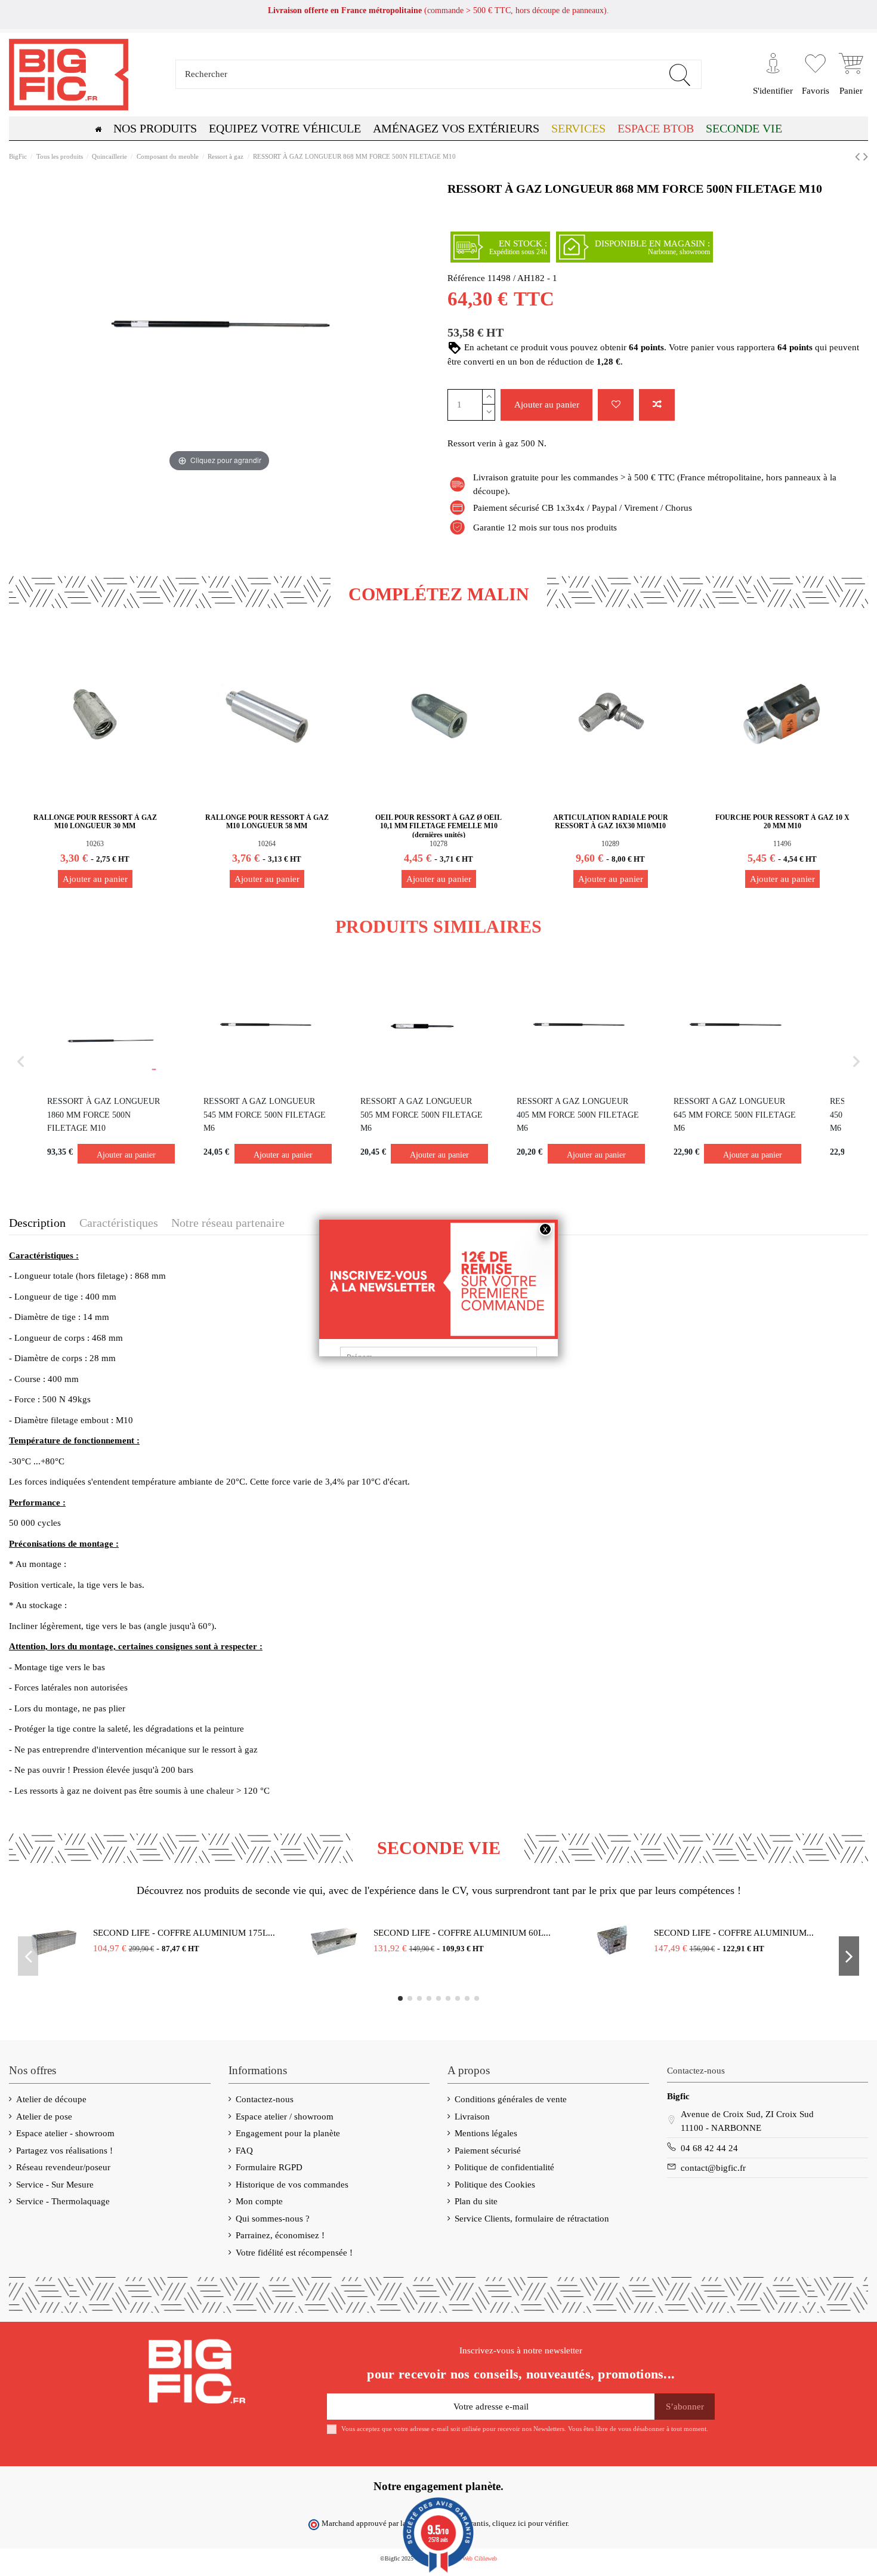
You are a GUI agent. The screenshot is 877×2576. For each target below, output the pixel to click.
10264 (267, 844)
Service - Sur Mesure (55, 2185)
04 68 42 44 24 (709, 2148)
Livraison (472, 2117)
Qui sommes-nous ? (273, 2219)
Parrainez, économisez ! (280, 2235)
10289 (610, 844)
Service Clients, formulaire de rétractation (532, 2219)
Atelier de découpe (51, 2099)
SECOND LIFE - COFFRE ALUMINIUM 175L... (184, 1933)
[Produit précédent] (859, 157)
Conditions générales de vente (511, 2099)
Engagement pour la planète (288, 2133)
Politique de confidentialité (504, 2167)
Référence (466, 278)
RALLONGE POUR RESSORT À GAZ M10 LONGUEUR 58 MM (267, 822)
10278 (438, 844)
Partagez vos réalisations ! (64, 2151)
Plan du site (476, 2201)
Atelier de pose (44, 2117)
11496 (782, 844)
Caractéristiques (119, 1223)
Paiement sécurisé (488, 2151)
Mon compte (259, 2201)
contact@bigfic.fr (713, 2168)
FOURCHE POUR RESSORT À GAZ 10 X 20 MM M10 (782, 822)
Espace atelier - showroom (65, 2133)
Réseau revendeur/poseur (63, 2167)
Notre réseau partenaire (228, 1223)
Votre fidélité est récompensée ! (294, 2253)
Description (37, 1223)
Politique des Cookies (495, 2185)
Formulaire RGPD (269, 2167)
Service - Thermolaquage (63, 2201)
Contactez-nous (265, 2099)
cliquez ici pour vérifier (530, 2523)
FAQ (244, 2151)
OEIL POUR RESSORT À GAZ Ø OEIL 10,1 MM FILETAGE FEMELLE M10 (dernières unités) (438, 826)
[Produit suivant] (866, 157)
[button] (656, 128)
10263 (95, 844)
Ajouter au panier (547, 405)
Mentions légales (486, 2133)
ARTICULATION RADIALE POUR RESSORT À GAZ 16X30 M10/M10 (611, 822)
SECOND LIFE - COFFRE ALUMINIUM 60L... (462, 1933)
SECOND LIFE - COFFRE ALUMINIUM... (734, 1933)
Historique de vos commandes (292, 2185)
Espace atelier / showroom (285, 2117)
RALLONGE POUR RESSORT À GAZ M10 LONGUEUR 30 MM (95, 822)
